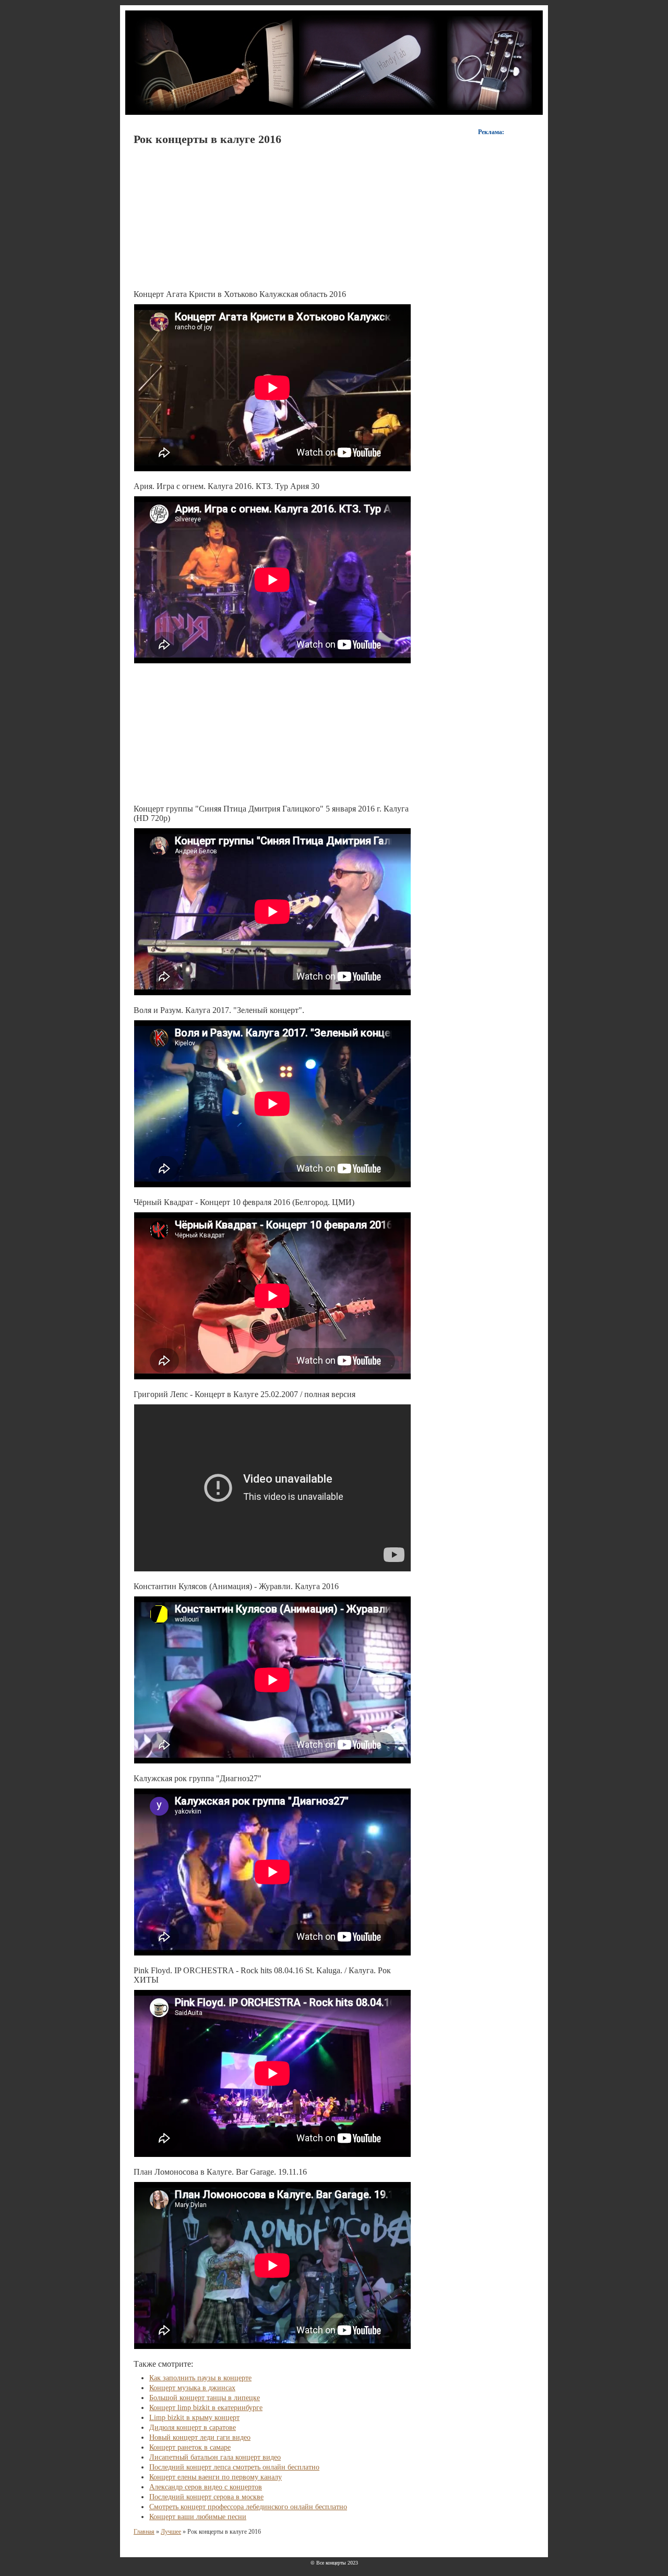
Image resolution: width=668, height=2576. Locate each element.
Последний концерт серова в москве (206, 2497)
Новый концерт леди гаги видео (200, 2437)
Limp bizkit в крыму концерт (194, 2418)
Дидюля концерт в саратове (193, 2428)
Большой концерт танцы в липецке (205, 2398)
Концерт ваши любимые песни (198, 2517)
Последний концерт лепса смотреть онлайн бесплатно (234, 2467)
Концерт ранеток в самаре (190, 2447)
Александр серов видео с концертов (206, 2487)
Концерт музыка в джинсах (192, 2388)
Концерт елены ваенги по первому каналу (216, 2477)
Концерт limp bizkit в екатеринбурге (206, 2408)
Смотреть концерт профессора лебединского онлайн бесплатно (248, 2507)
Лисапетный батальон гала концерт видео (215, 2457)
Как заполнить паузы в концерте (200, 2378)
